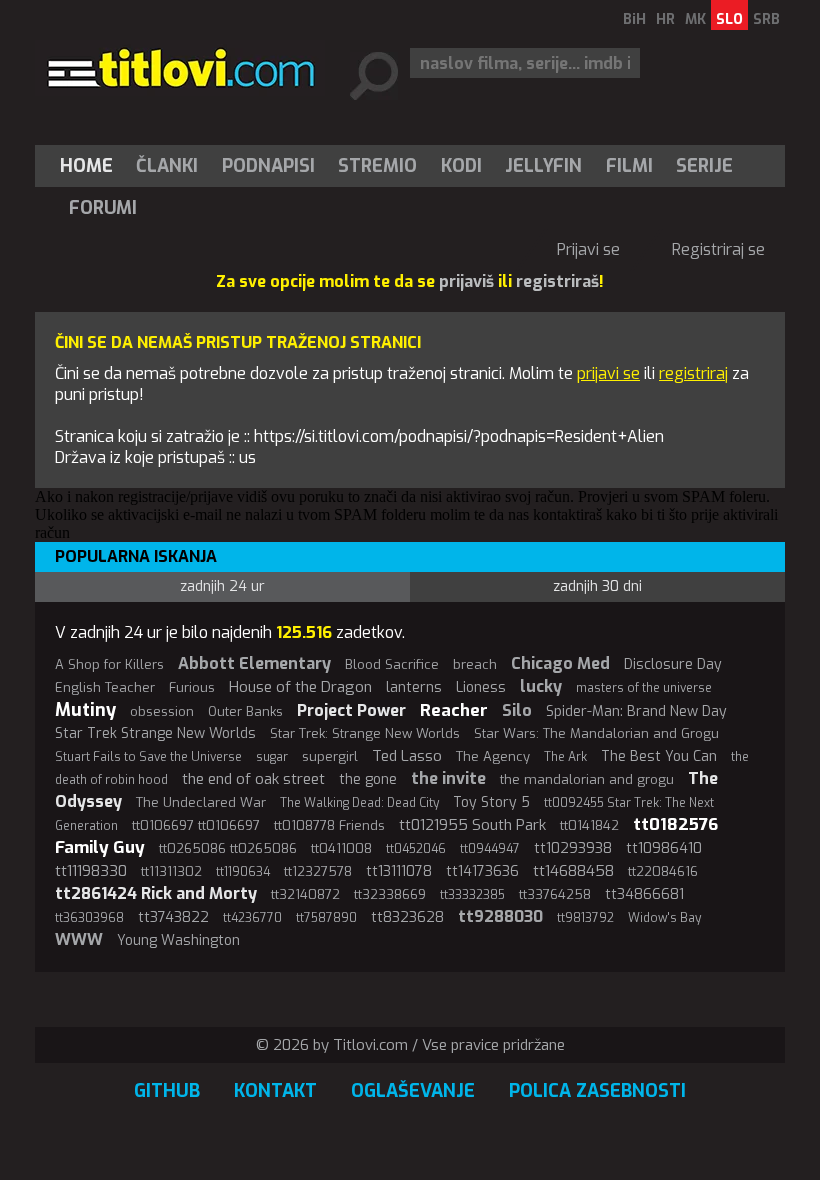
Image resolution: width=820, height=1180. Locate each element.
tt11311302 (171, 871)
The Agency (493, 756)
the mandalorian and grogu (587, 779)
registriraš (557, 281)
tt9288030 (500, 916)
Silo (517, 710)
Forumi (103, 208)
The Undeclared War (201, 802)
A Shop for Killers (109, 664)
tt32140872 (305, 894)
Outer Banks (245, 711)
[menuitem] (91, 166)
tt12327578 (318, 871)
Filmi (629, 166)
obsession (162, 711)
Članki (167, 166)
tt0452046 (416, 849)
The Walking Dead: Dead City (359, 803)
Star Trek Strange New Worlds (155, 733)
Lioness (481, 687)
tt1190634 (243, 872)
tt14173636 (482, 871)
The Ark (565, 757)
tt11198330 (91, 871)
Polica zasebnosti (597, 1091)
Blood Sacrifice (392, 664)
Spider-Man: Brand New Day (636, 711)
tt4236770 (252, 918)
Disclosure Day (673, 664)
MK (695, 19)
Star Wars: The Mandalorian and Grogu (596, 733)
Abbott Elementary (254, 663)
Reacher (454, 710)
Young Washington (178, 940)
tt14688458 (573, 871)
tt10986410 (664, 848)
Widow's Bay (664, 918)
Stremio (377, 166)
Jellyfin (543, 166)
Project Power (351, 710)
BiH (634, 19)
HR (665, 19)
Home (86, 166)
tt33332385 (472, 895)
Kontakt (275, 1091)
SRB (766, 19)
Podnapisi (268, 166)
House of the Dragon (300, 687)
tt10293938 (573, 848)
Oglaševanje (413, 1091)
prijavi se (608, 373)
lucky (541, 686)
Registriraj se (718, 249)
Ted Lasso (407, 756)
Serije (704, 166)
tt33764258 (555, 894)
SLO (729, 19)
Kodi (461, 166)
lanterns (414, 687)
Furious (192, 687)
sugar (272, 757)
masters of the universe (644, 688)
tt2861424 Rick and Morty (156, 893)
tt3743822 (173, 917)
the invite (448, 778)
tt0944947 (490, 849)
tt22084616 (663, 871)
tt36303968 (89, 918)
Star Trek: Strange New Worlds (365, 733)
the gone (368, 779)
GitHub (167, 1091)
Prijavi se (588, 249)
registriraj (693, 373)
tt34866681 (644, 894)
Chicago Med (560, 663)
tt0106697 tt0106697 (196, 825)
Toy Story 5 (491, 802)
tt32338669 (390, 894)
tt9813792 (585, 918)
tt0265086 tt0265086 (228, 848)
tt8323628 (407, 917)
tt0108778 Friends (329, 825)
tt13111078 (399, 871)
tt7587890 (326, 918)
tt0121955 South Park (472, 825)
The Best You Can (659, 756)
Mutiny (85, 710)
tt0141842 (589, 825)
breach (475, 664)
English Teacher (105, 687)
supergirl (330, 756)
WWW (79, 939)
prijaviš (466, 281)
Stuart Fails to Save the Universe (148, 757)
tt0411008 (341, 848)
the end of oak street (253, 779)
